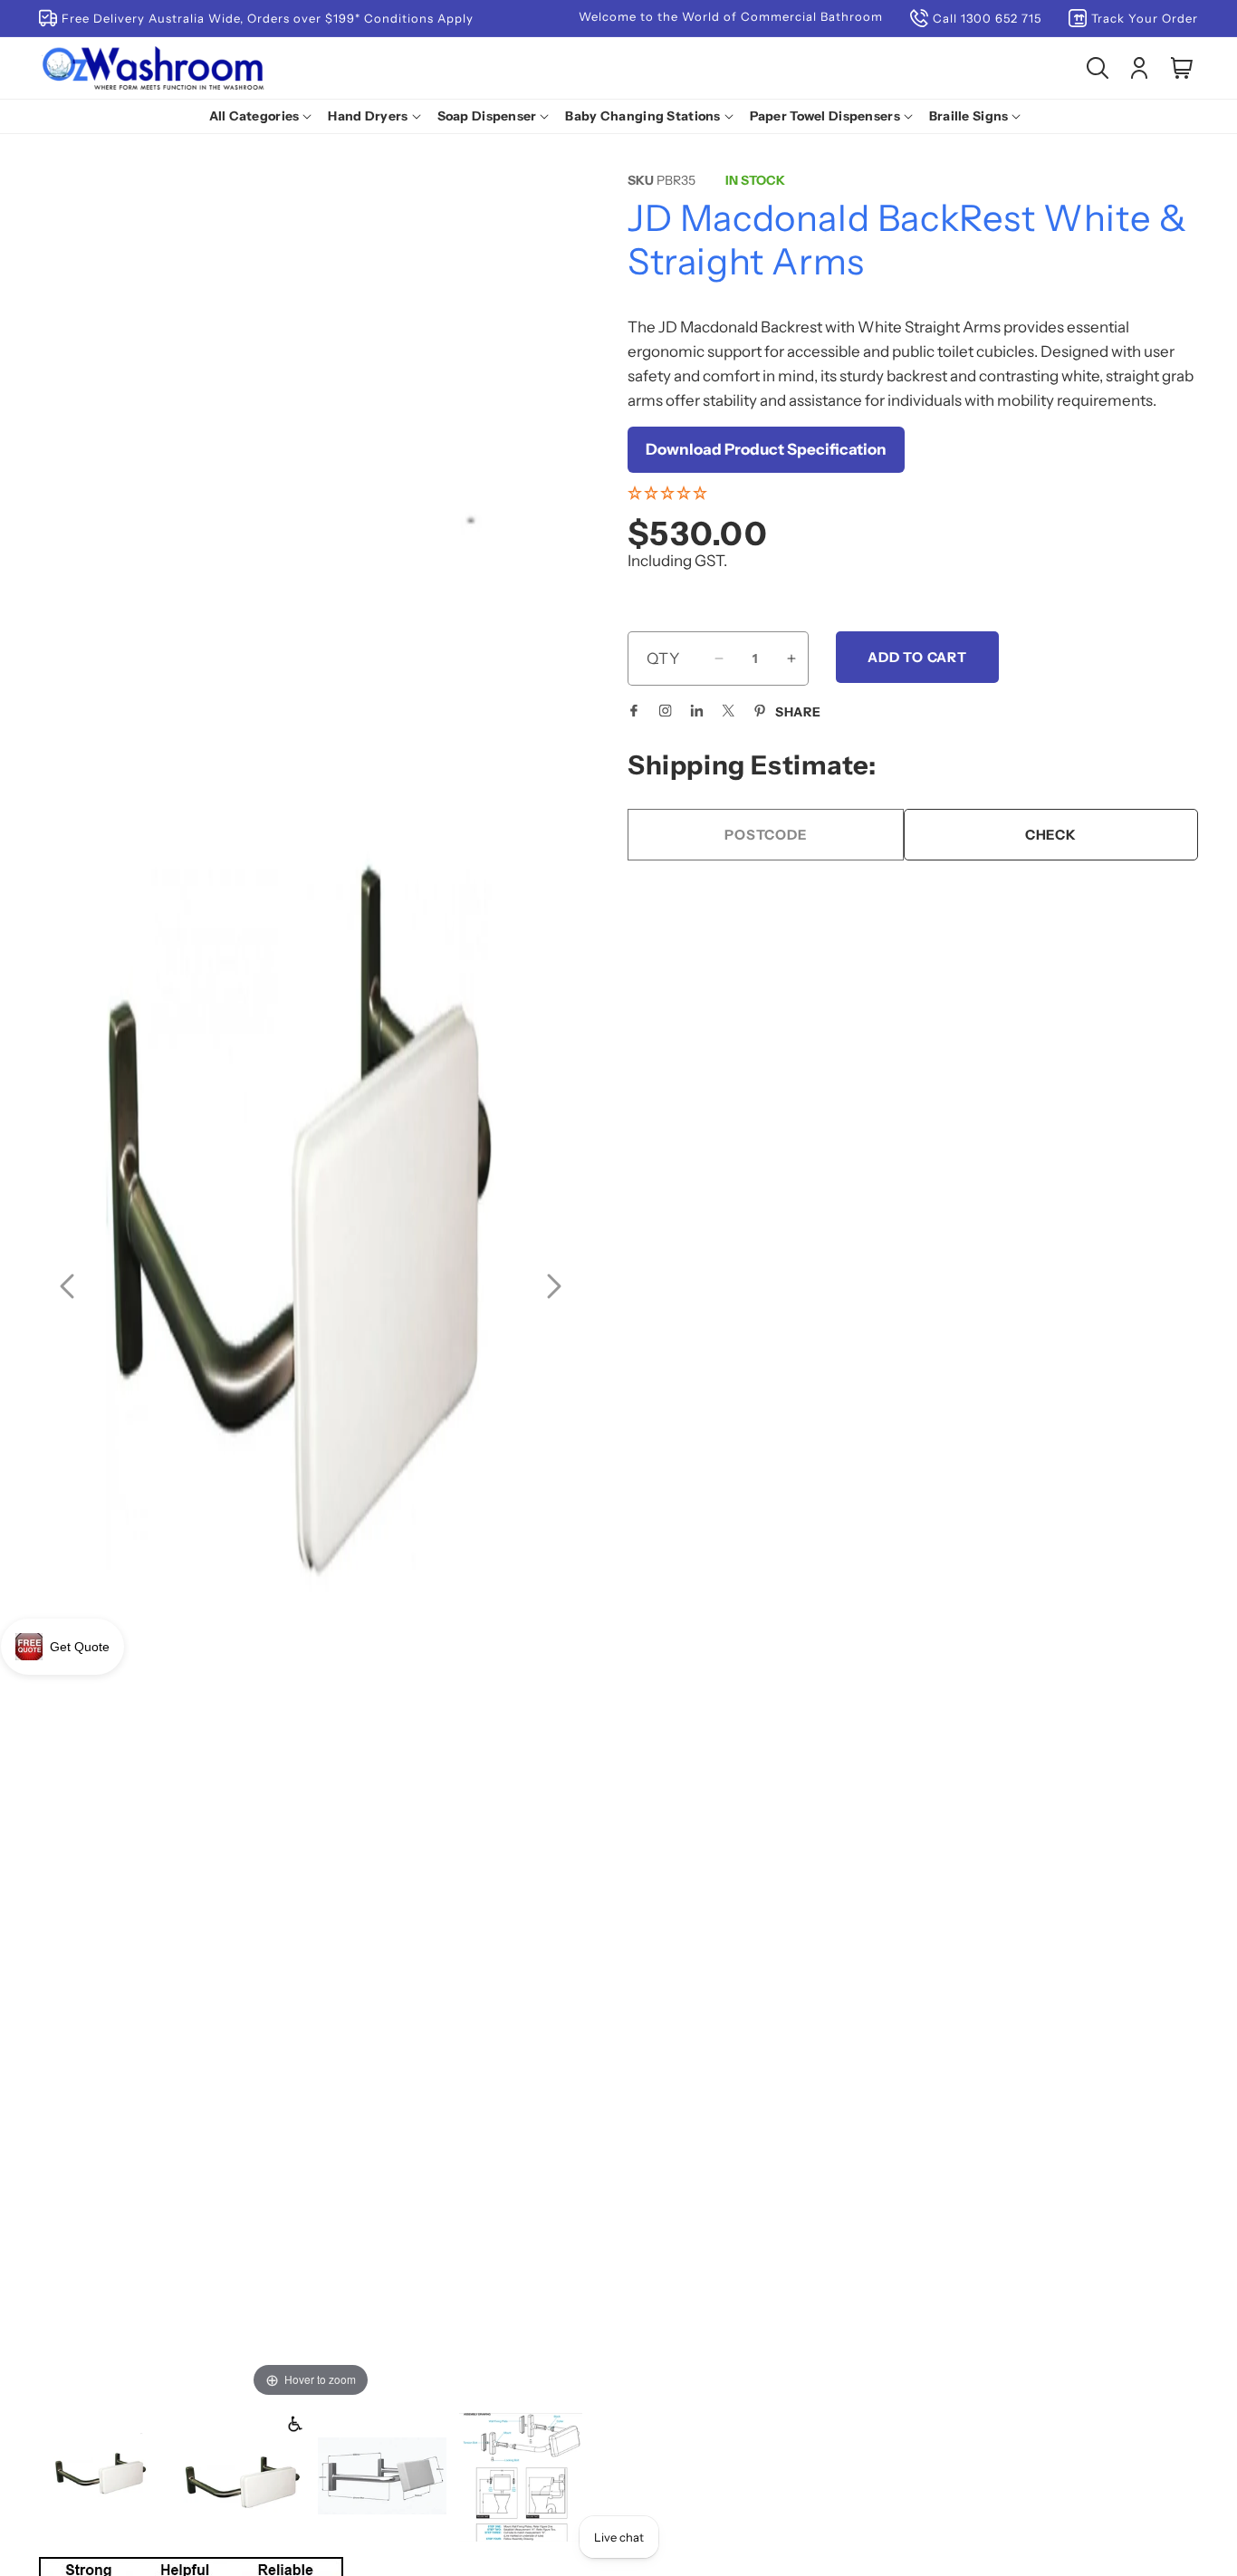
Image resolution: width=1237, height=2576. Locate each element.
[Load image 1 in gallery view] (103, 2477)
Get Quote (80, 1647)
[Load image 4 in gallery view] (522, 2477)
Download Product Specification (766, 449)
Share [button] (798, 712)
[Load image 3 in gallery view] (382, 2477)
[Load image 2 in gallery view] (243, 2477)
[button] (264, 116)
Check (1051, 835)
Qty (663, 658)
